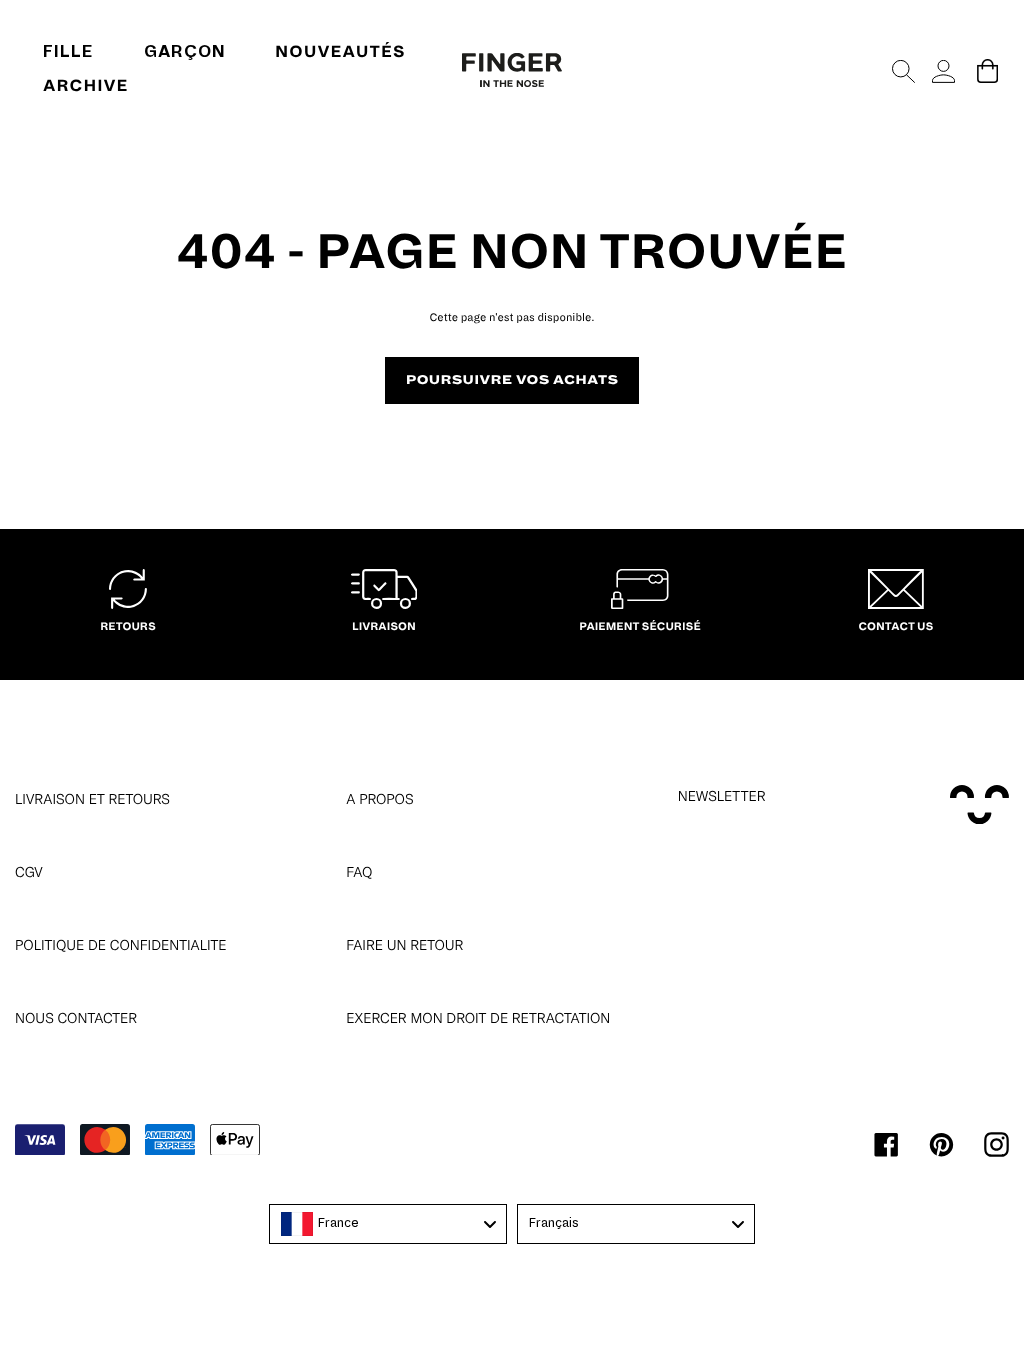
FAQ (359, 872)
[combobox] (388, 1224)
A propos (379, 799)
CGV (29, 872)
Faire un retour (404, 945)
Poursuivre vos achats (512, 380)
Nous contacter (76, 1018)
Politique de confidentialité (121, 945)
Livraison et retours (92, 799)
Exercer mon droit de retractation (478, 1018)
